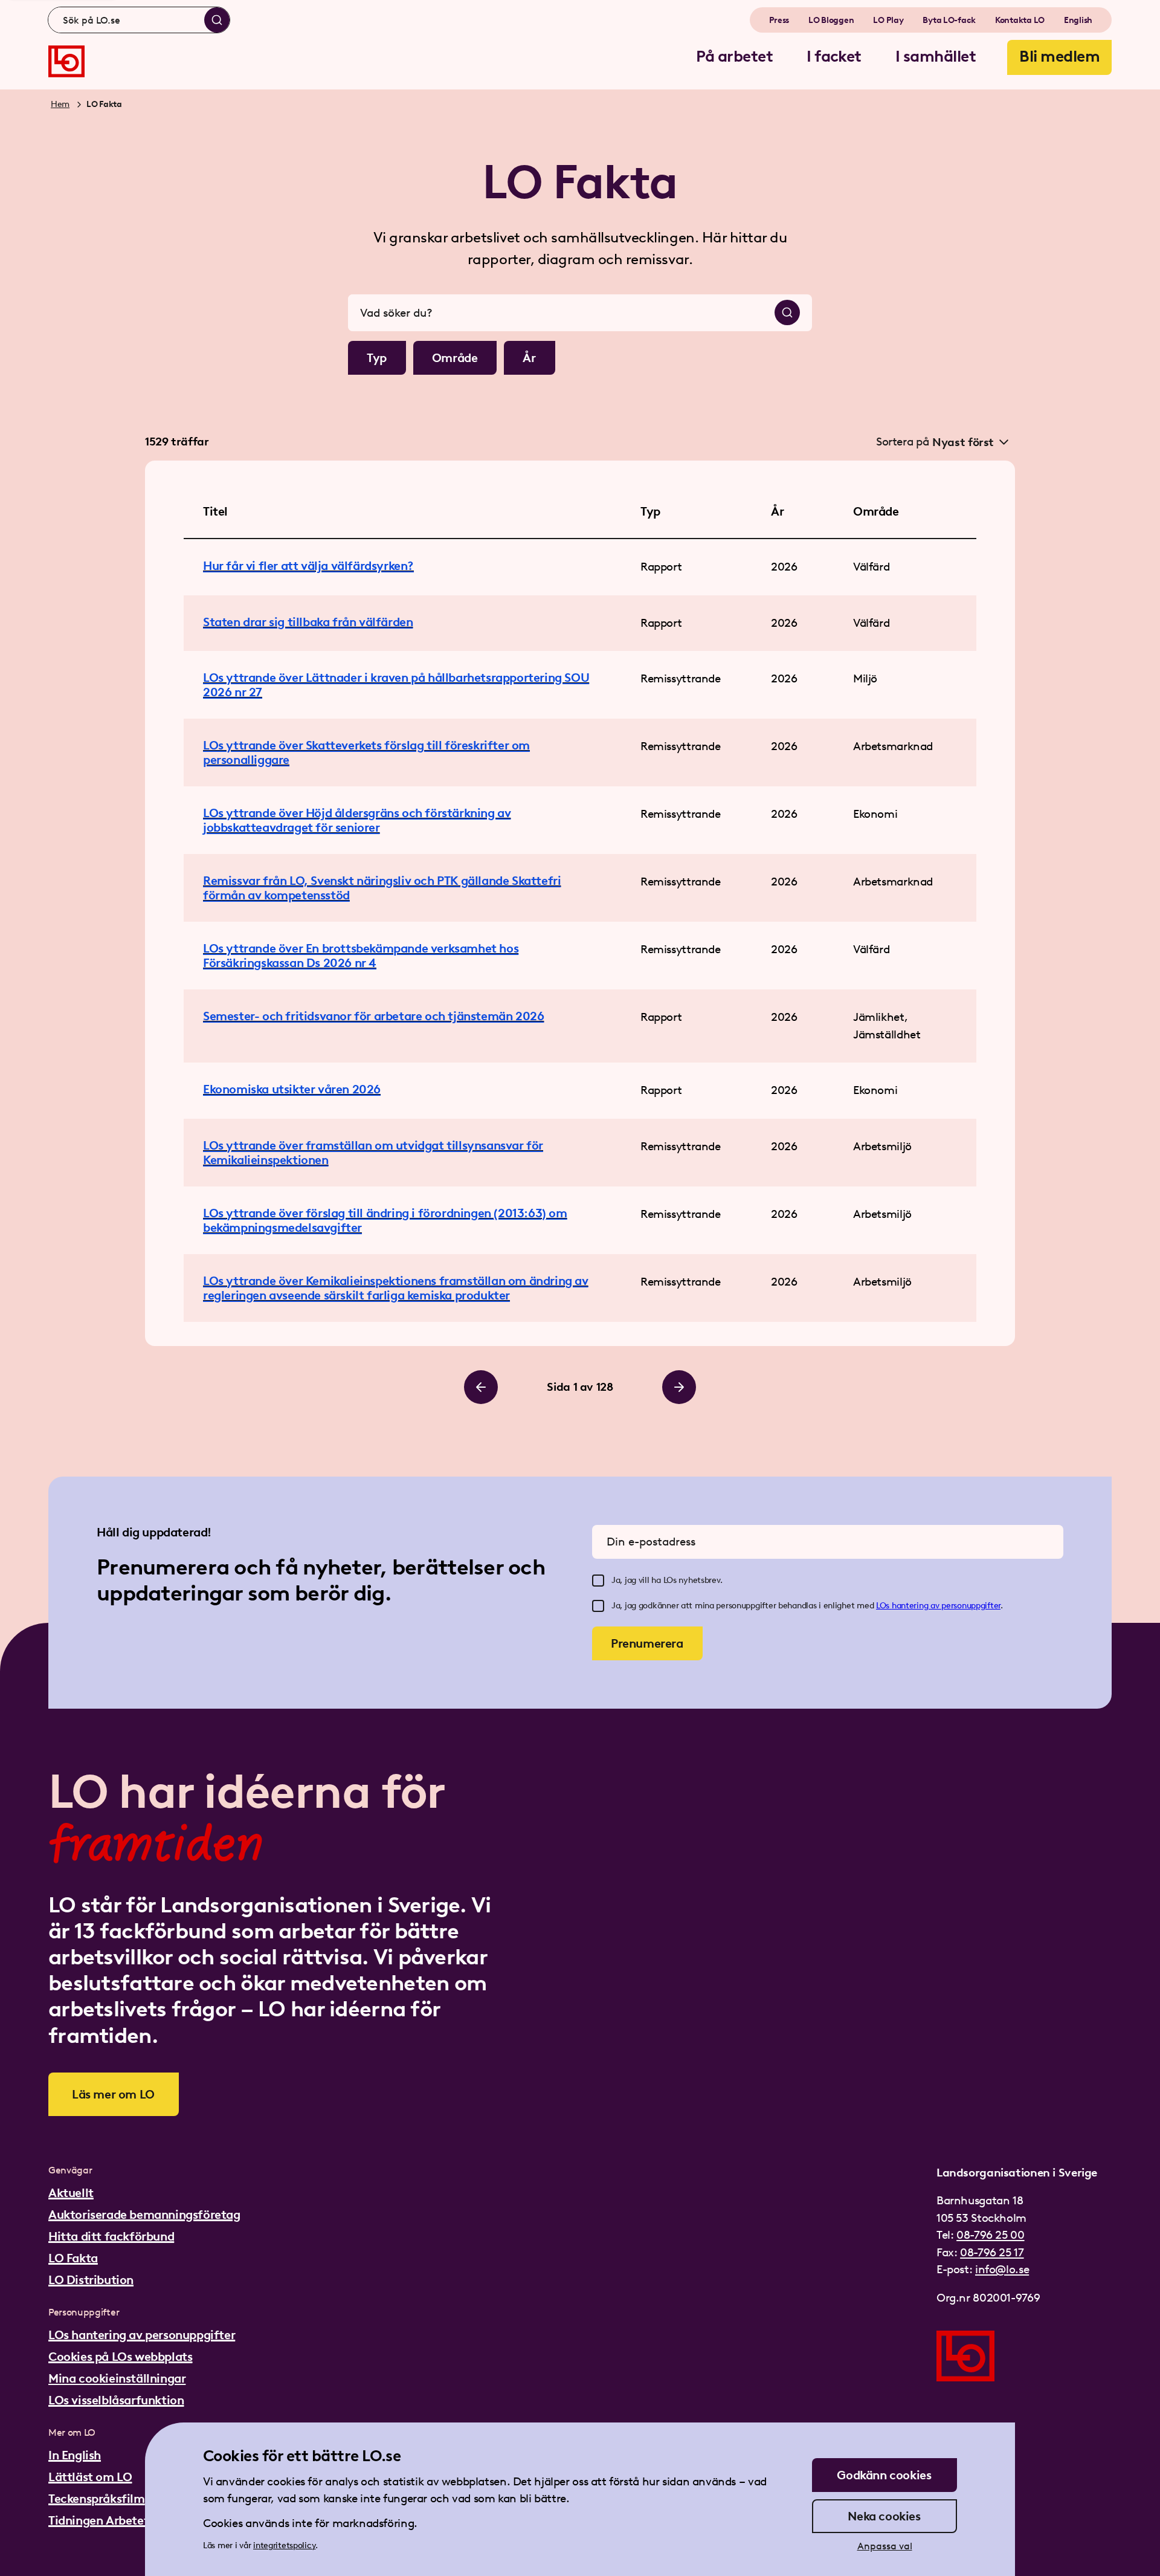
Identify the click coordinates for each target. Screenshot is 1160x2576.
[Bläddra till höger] (679, 1387)
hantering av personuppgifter (946, 1606)
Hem (60, 104)
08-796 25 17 (992, 2252)
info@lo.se (1002, 2269)
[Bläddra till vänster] (481, 1387)
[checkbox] (598, 1581)
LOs (884, 1606)
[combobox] (139, 20)
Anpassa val (885, 2546)
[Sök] (217, 20)
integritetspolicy (284, 2545)
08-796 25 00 (990, 2235)
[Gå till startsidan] (66, 61)
